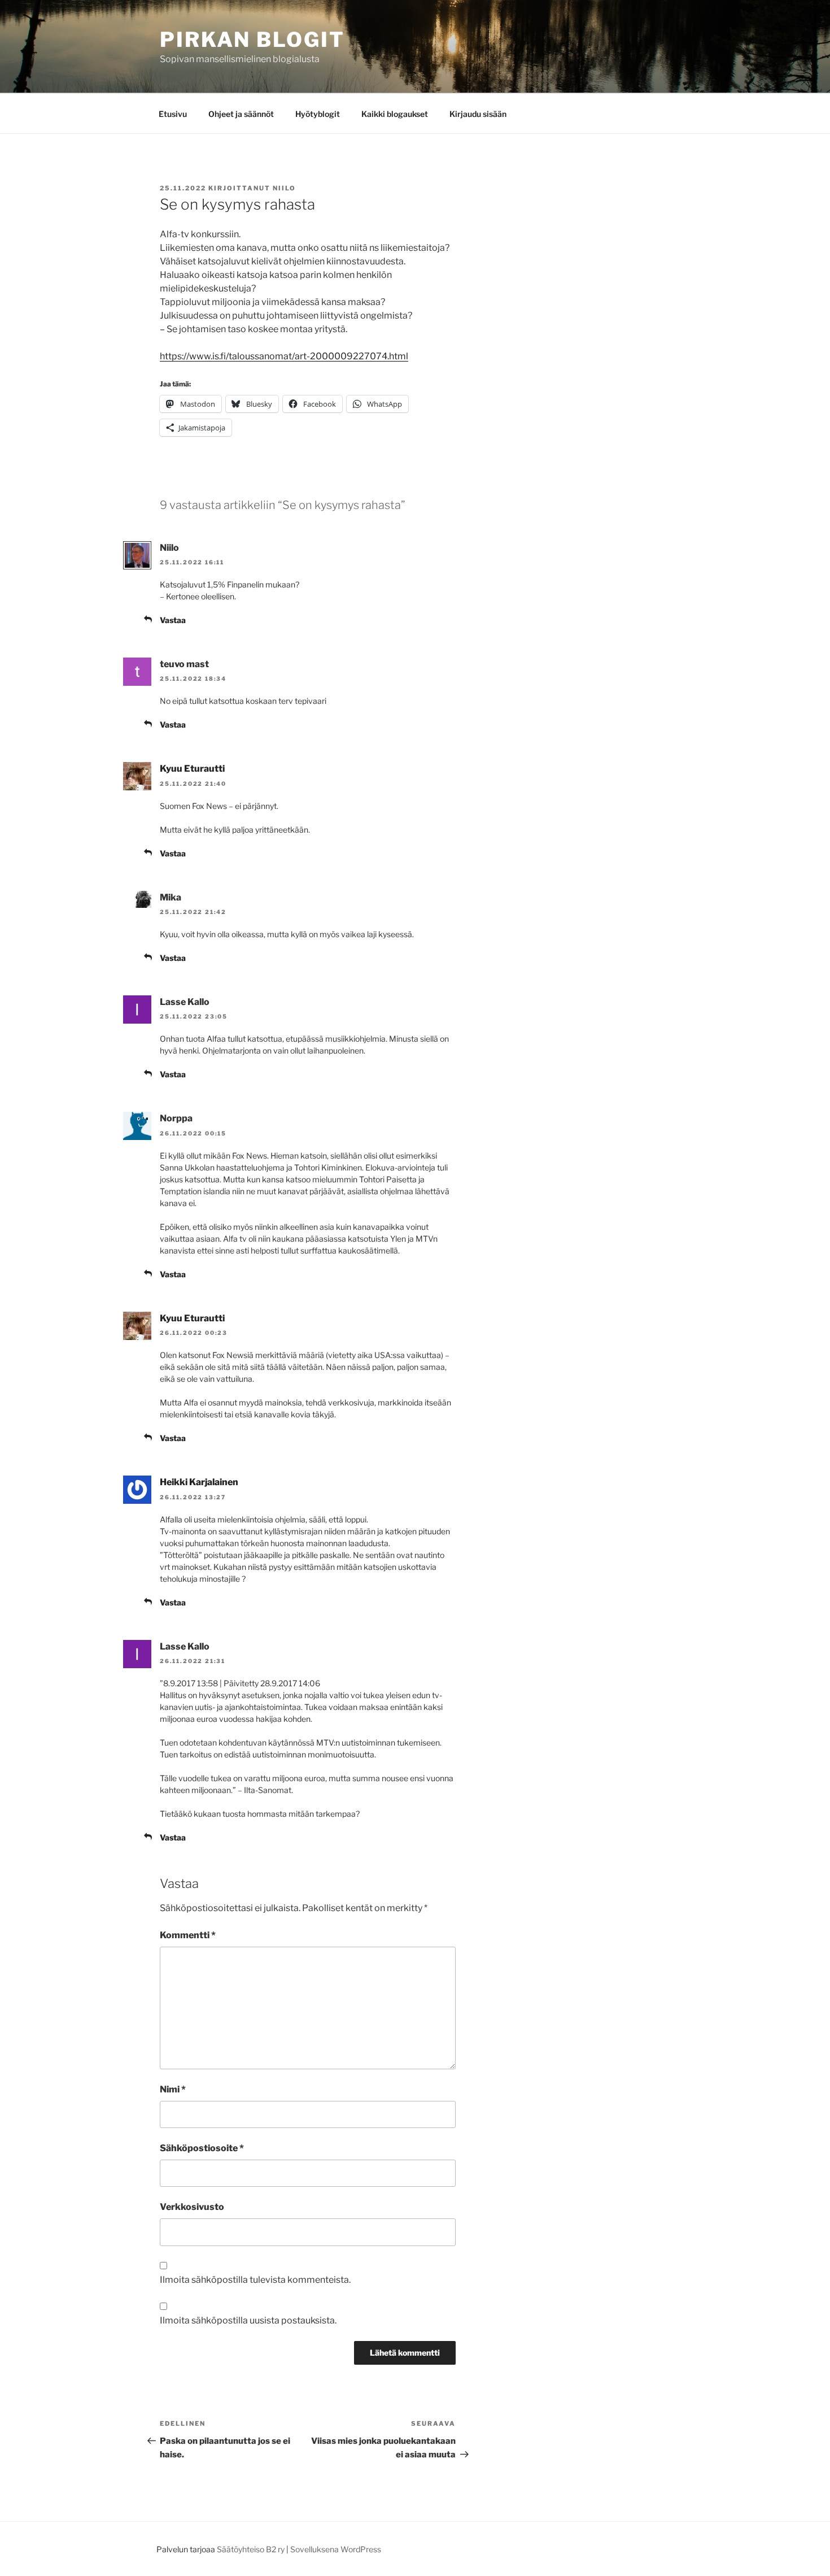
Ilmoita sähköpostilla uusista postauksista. (248, 2320)
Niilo (284, 188)
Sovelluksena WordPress (336, 2549)
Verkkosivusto (192, 2207)
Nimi (173, 2089)
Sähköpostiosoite (202, 2148)
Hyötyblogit (318, 114)
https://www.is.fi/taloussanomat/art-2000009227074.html (284, 356)
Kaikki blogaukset (395, 114)
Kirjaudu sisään (478, 114)
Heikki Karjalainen (199, 1482)
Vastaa (173, 620)
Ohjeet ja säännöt (241, 114)
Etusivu (173, 114)
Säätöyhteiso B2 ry (251, 2549)
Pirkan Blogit (252, 40)
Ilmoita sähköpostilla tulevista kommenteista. (255, 2280)
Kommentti (188, 1935)
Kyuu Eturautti (192, 769)
